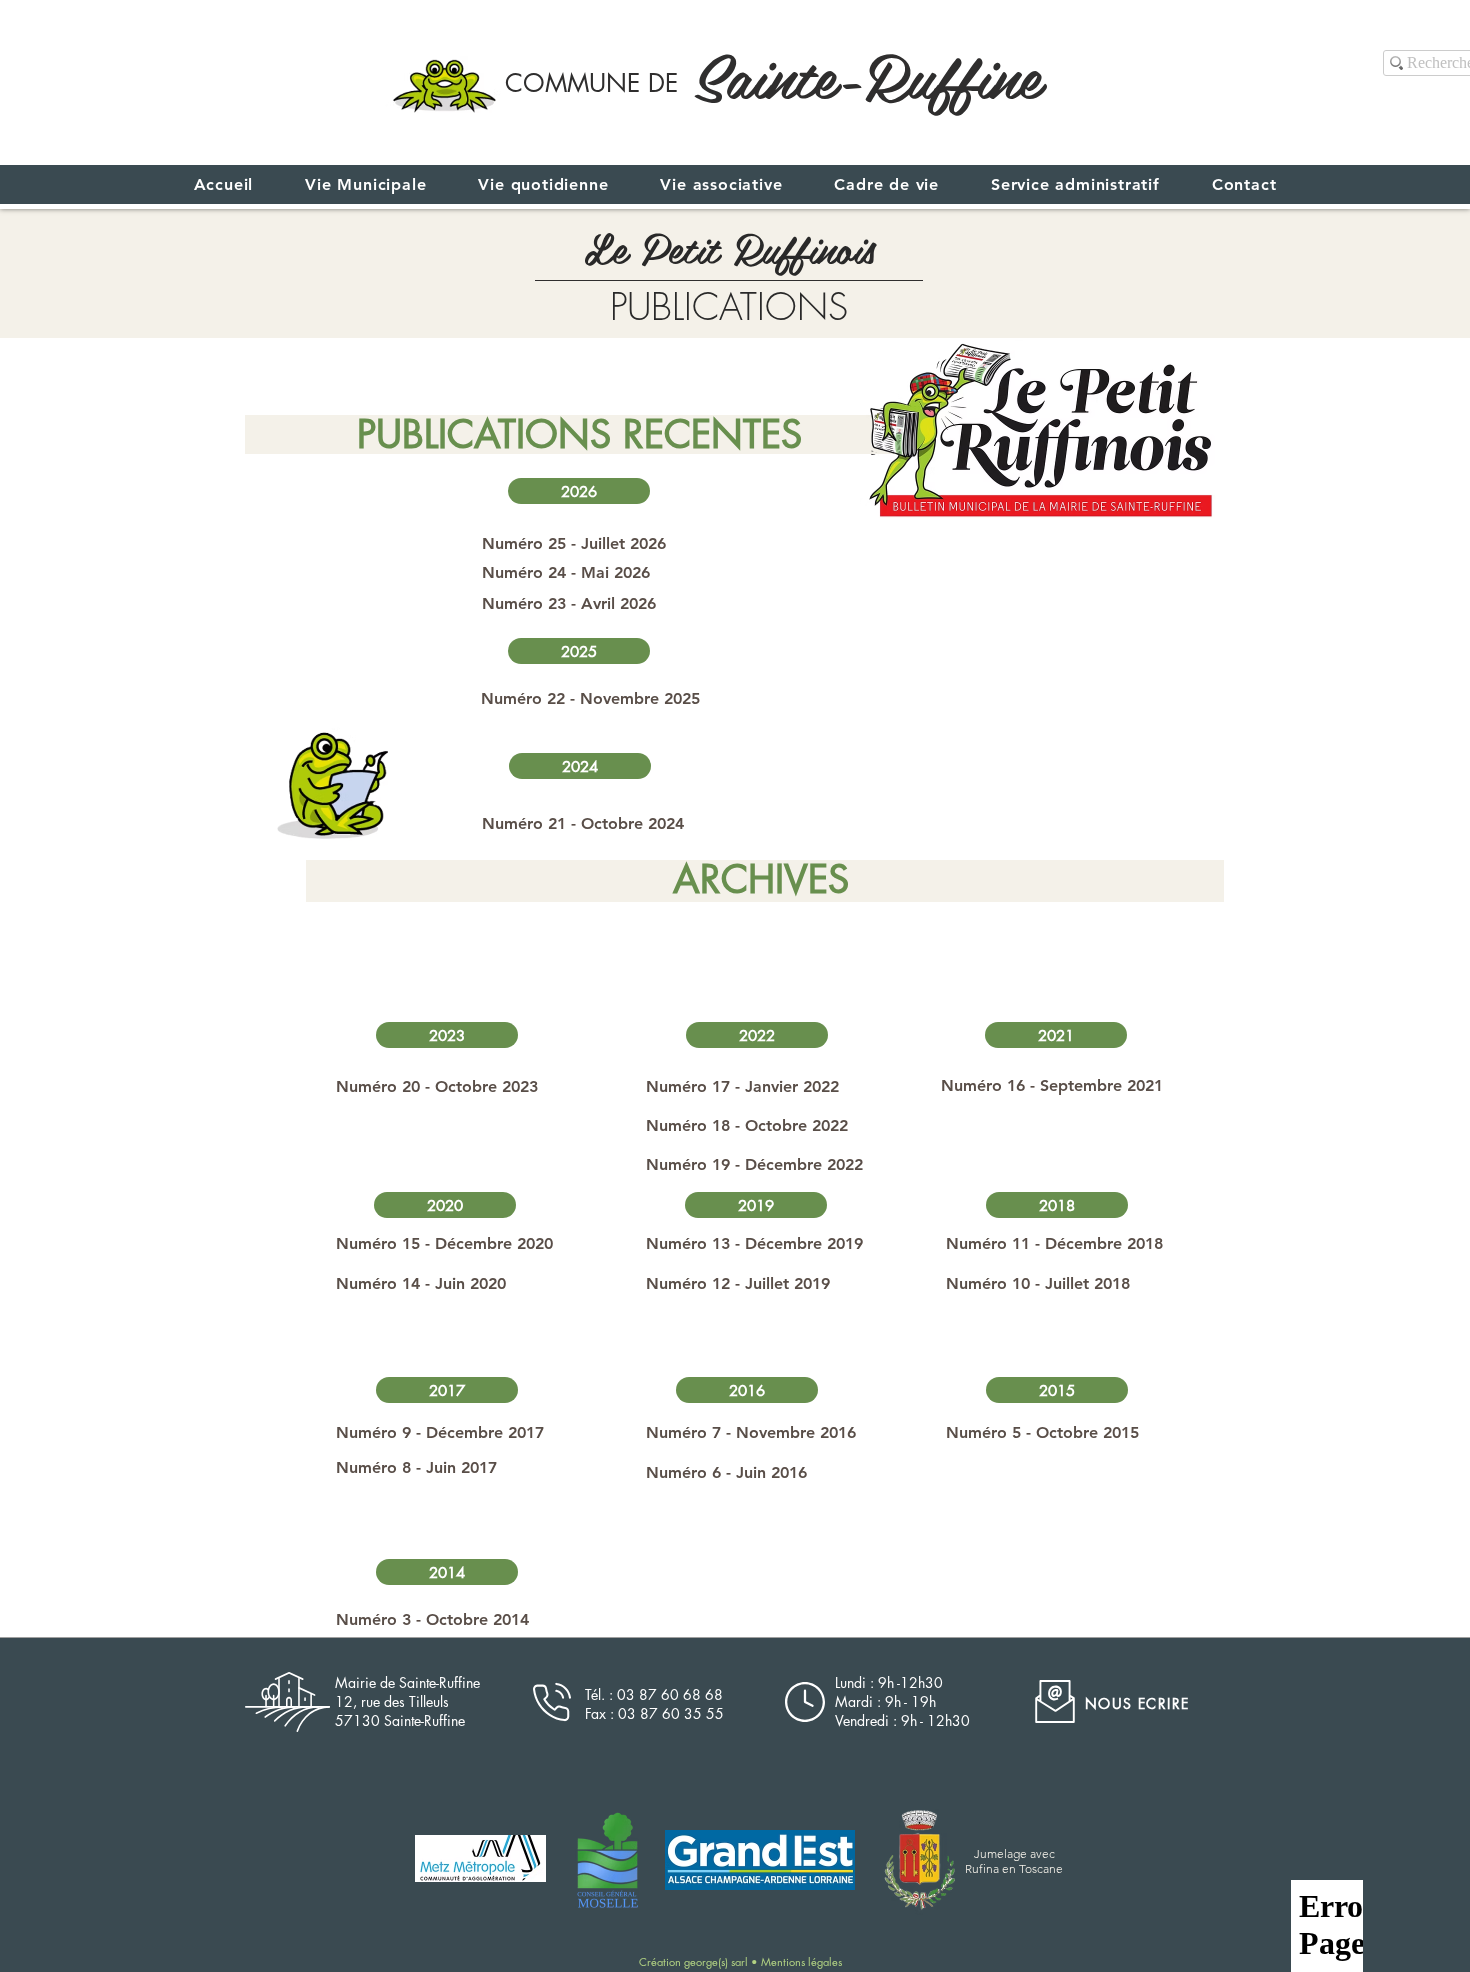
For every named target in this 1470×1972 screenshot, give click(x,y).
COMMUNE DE (591, 83)
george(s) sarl (717, 1961)
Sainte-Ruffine (867, 74)
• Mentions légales (796, 1961)
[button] (579, 491)
